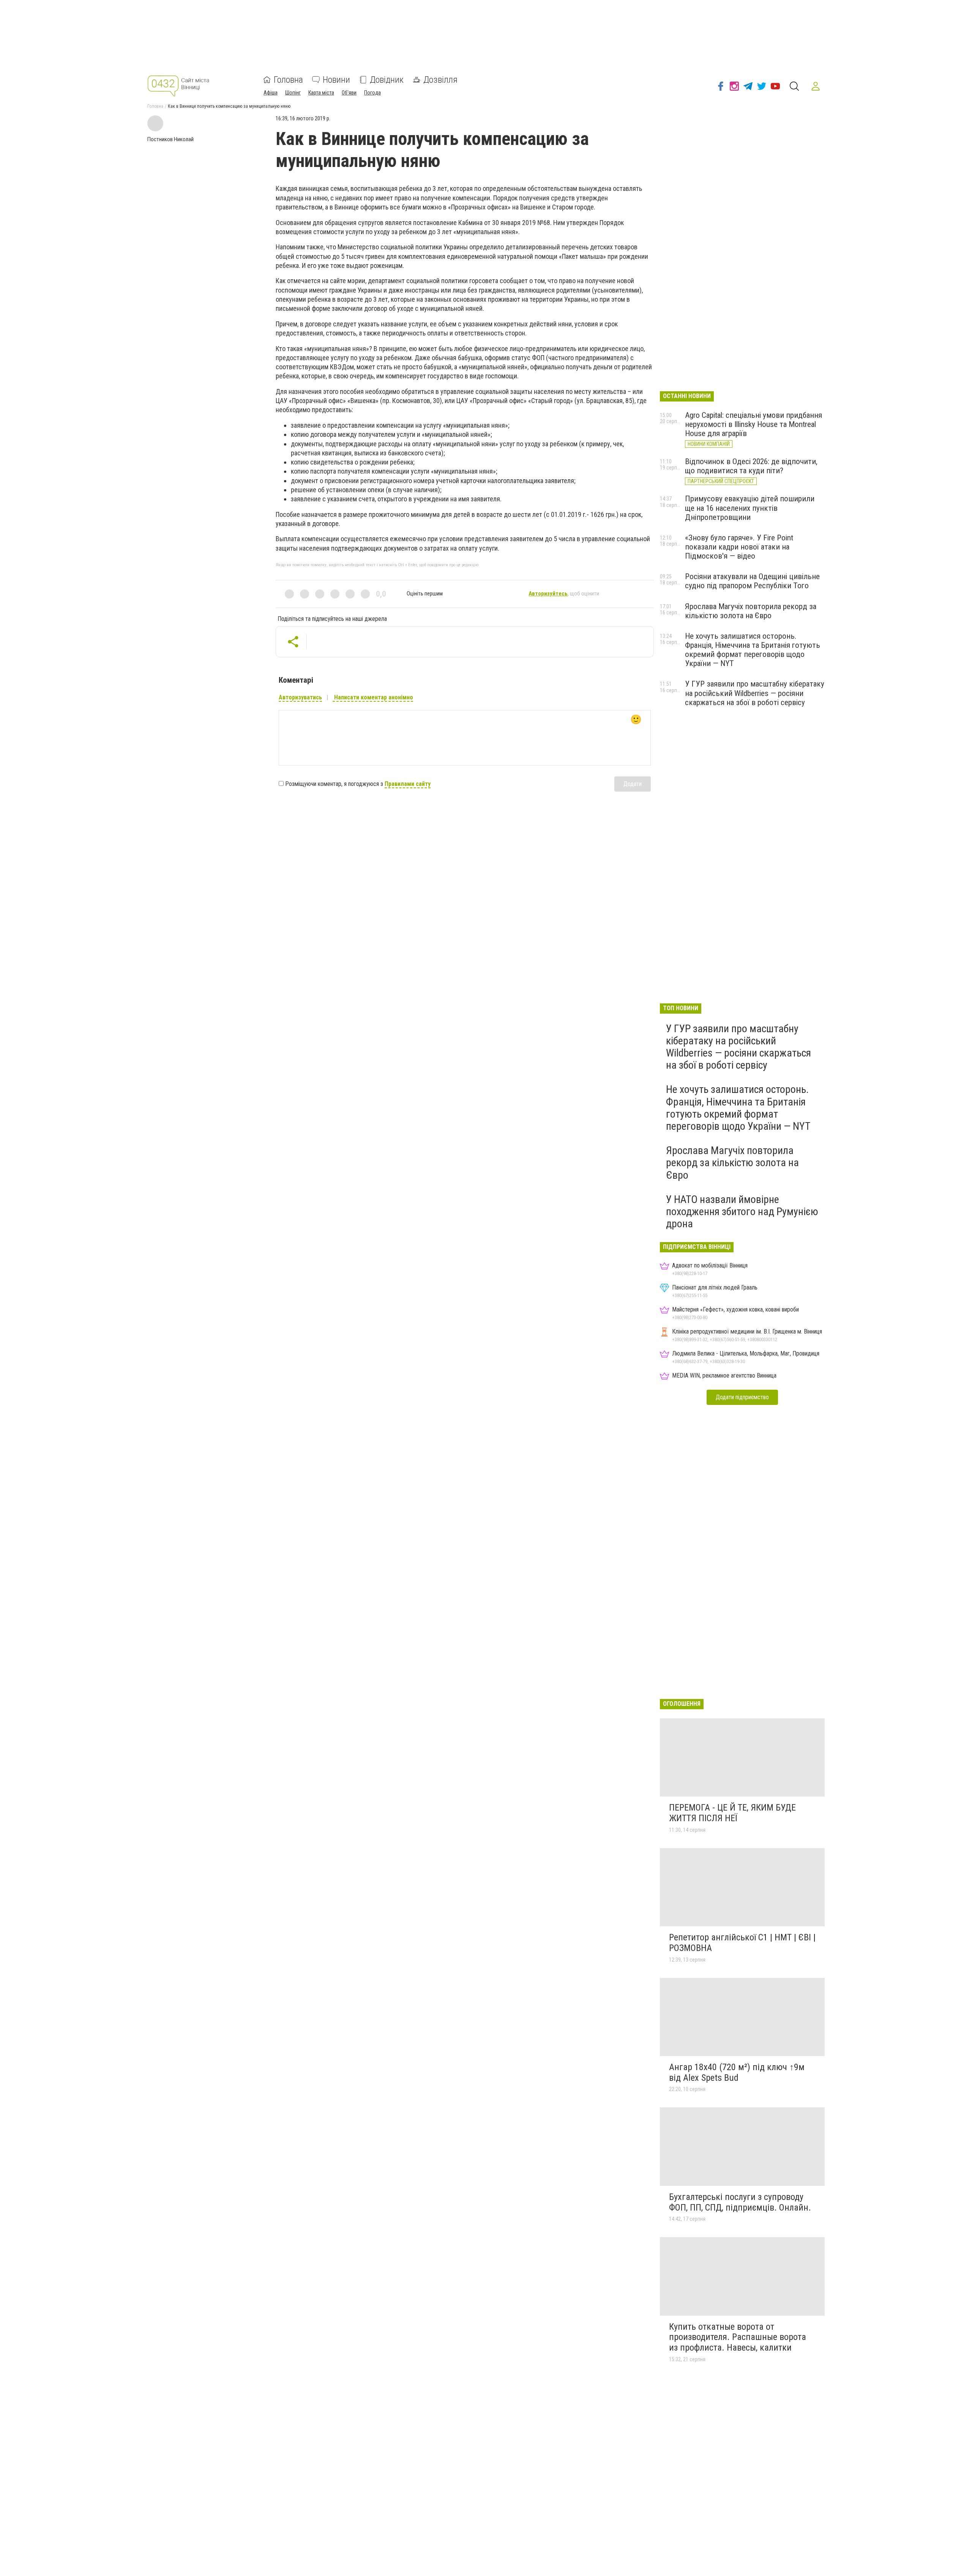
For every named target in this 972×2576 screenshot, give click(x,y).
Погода (372, 93)
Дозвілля (440, 80)
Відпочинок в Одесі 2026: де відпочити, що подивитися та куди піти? (751, 466)
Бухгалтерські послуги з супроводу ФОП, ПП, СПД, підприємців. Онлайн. (740, 2202)
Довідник (387, 80)
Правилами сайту (408, 784)
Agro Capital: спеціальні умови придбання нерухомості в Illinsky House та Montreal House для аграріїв (753, 424)
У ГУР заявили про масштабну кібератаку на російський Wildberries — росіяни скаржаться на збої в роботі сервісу (755, 693)
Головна (288, 80)
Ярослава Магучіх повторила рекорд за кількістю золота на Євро (751, 611)
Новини (336, 80)
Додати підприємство (742, 1397)
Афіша (271, 93)
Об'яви (349, 93)
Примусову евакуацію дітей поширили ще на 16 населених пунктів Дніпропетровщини (750, 508)
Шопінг (293, 93)
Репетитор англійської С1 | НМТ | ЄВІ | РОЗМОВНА (742, 1943)
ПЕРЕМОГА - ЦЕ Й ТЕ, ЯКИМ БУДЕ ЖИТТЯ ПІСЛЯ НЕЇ (732, 1813)
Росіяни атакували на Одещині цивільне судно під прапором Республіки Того (752, 581)
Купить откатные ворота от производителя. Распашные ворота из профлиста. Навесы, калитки (738, 2337)
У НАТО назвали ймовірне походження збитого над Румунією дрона (742, 1212)
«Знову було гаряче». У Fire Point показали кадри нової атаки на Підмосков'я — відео (739, 547)
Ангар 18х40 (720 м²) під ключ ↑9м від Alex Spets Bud (737, 2072)
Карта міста (321, 93)
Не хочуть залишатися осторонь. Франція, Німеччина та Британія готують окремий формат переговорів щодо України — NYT (753, 650)
